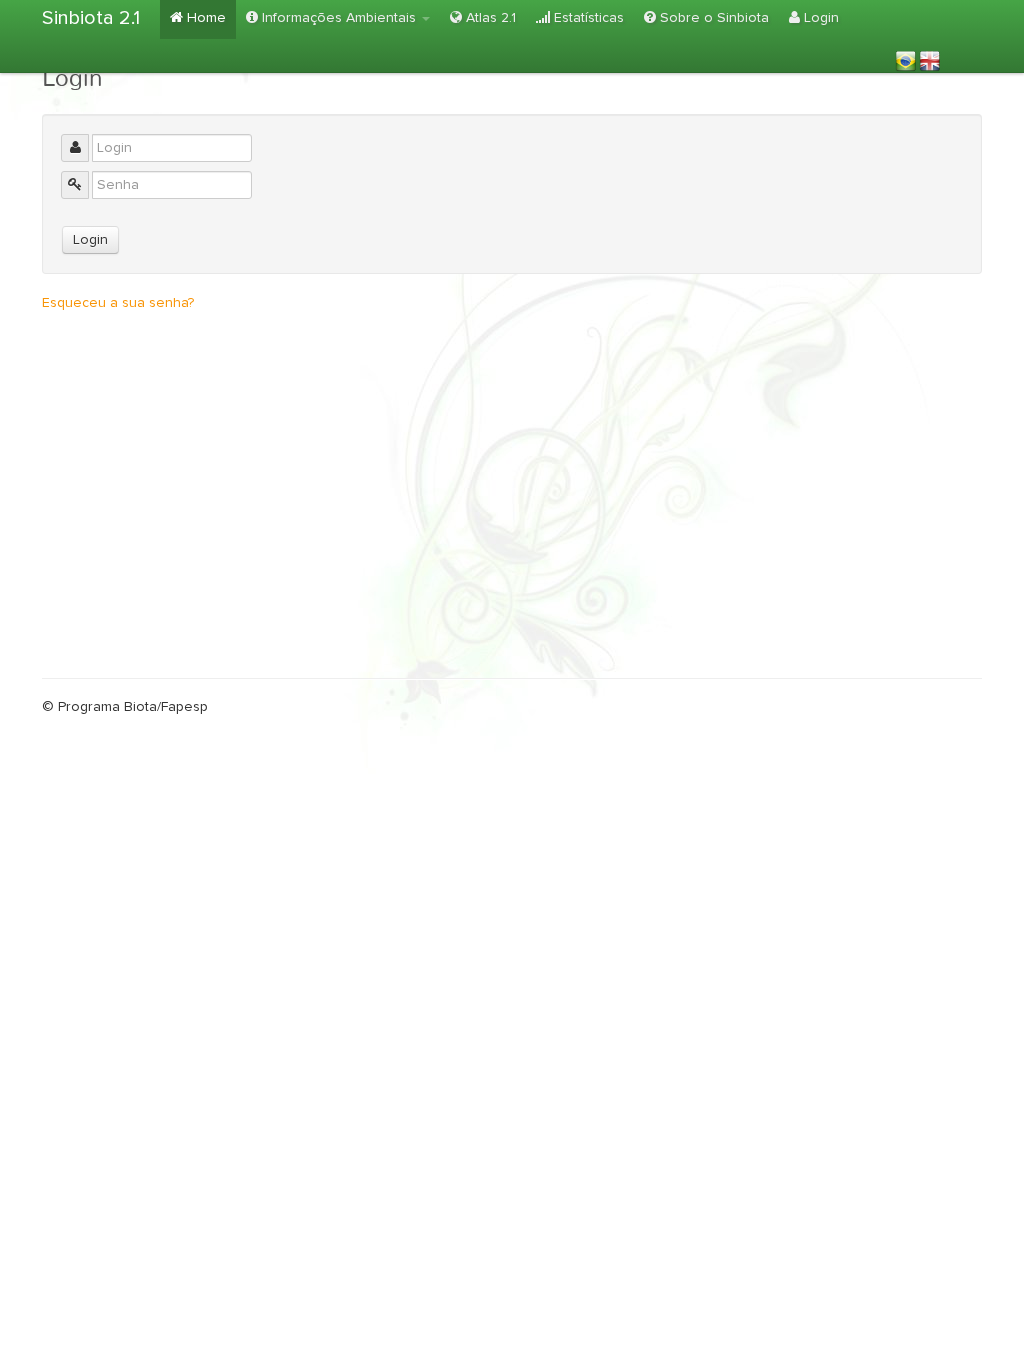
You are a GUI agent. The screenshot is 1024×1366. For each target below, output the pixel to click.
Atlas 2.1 (489, 18)
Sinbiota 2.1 (91, 18)
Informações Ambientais (339, 18)
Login (819, 18)
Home (204, 18)
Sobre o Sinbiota (712, 18)
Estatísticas (587, 18)
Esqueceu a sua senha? (118, 303)
